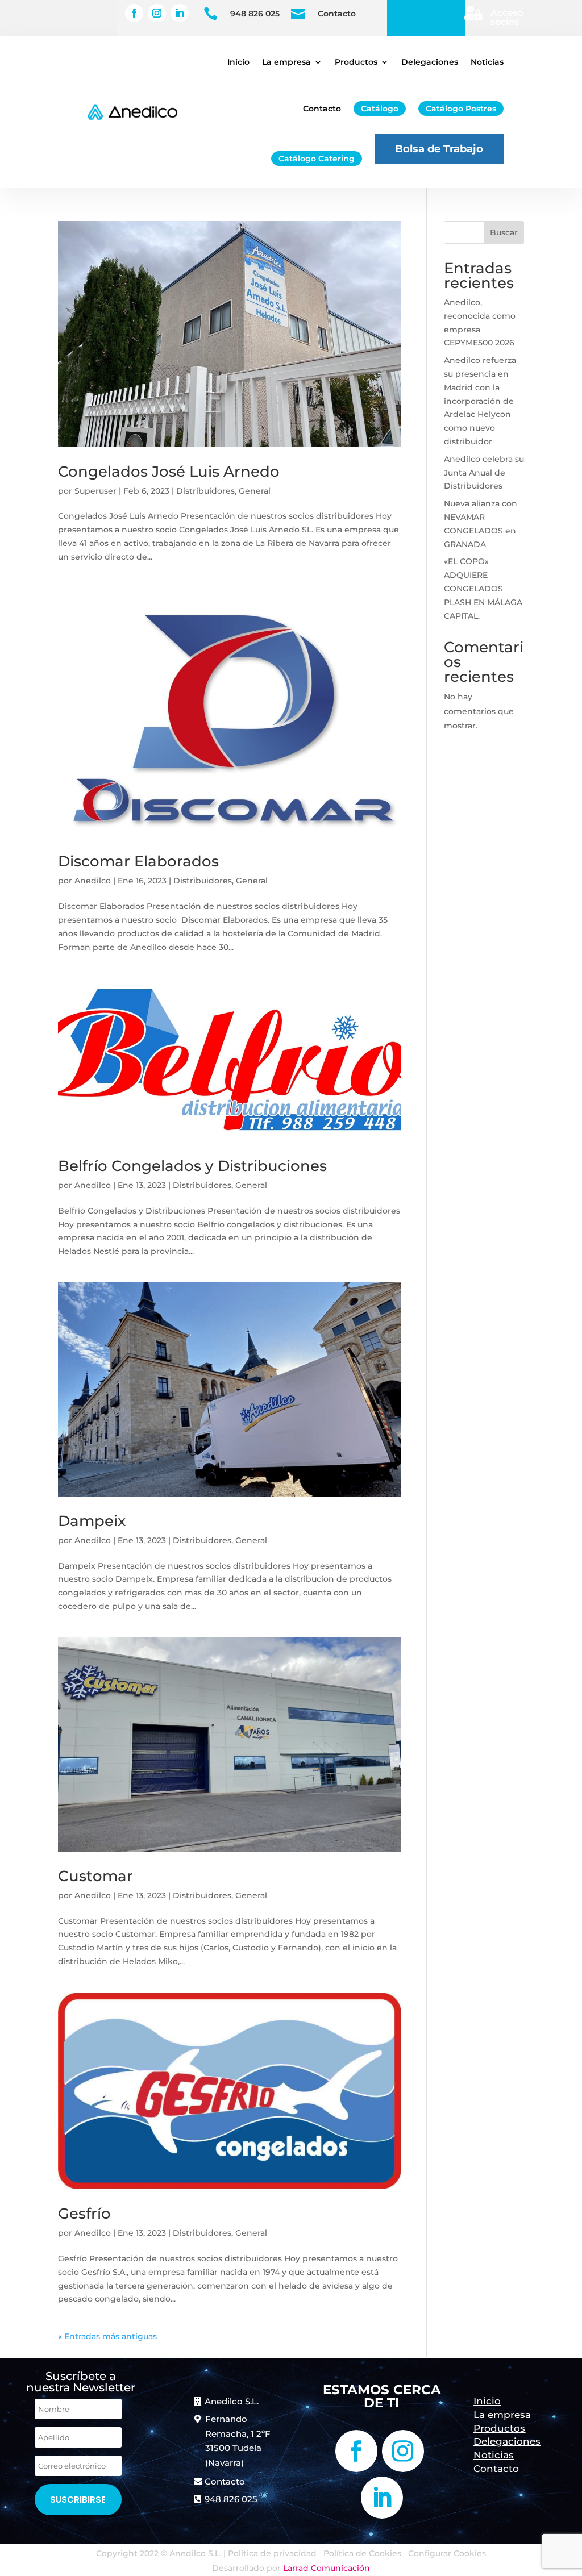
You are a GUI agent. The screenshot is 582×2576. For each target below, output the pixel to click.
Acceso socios (507, 17)
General (255, 491)
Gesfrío (84, 2214)
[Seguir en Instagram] (157, 13)
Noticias (487, 62)
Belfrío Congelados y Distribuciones (192, 1166)
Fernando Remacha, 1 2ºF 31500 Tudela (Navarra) (238, 2441)
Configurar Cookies (447, 2553)
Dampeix (92, 1521)
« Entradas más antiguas (107, 2336)
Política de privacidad (272, 2553)
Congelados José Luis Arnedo (169, 472)
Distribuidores (205, 491)
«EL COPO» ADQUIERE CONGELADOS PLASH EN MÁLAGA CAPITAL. (483, 588)
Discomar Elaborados (138, 861)
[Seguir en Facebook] (134, 13)
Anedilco (93, 881)
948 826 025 (255, 14)
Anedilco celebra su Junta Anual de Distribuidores (484, 473)
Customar (95, 1876)
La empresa (286, 62)
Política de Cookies (362, 2553)
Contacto (337, 14)
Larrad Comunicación (327, 2568)
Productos (356, 62)
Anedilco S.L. (232, 2401)
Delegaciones (430, 62)
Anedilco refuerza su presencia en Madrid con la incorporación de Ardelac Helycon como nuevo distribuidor (480, 401)
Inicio (238, 62)
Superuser (95, 491)
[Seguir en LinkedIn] (180, 13)
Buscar (504, 232)
